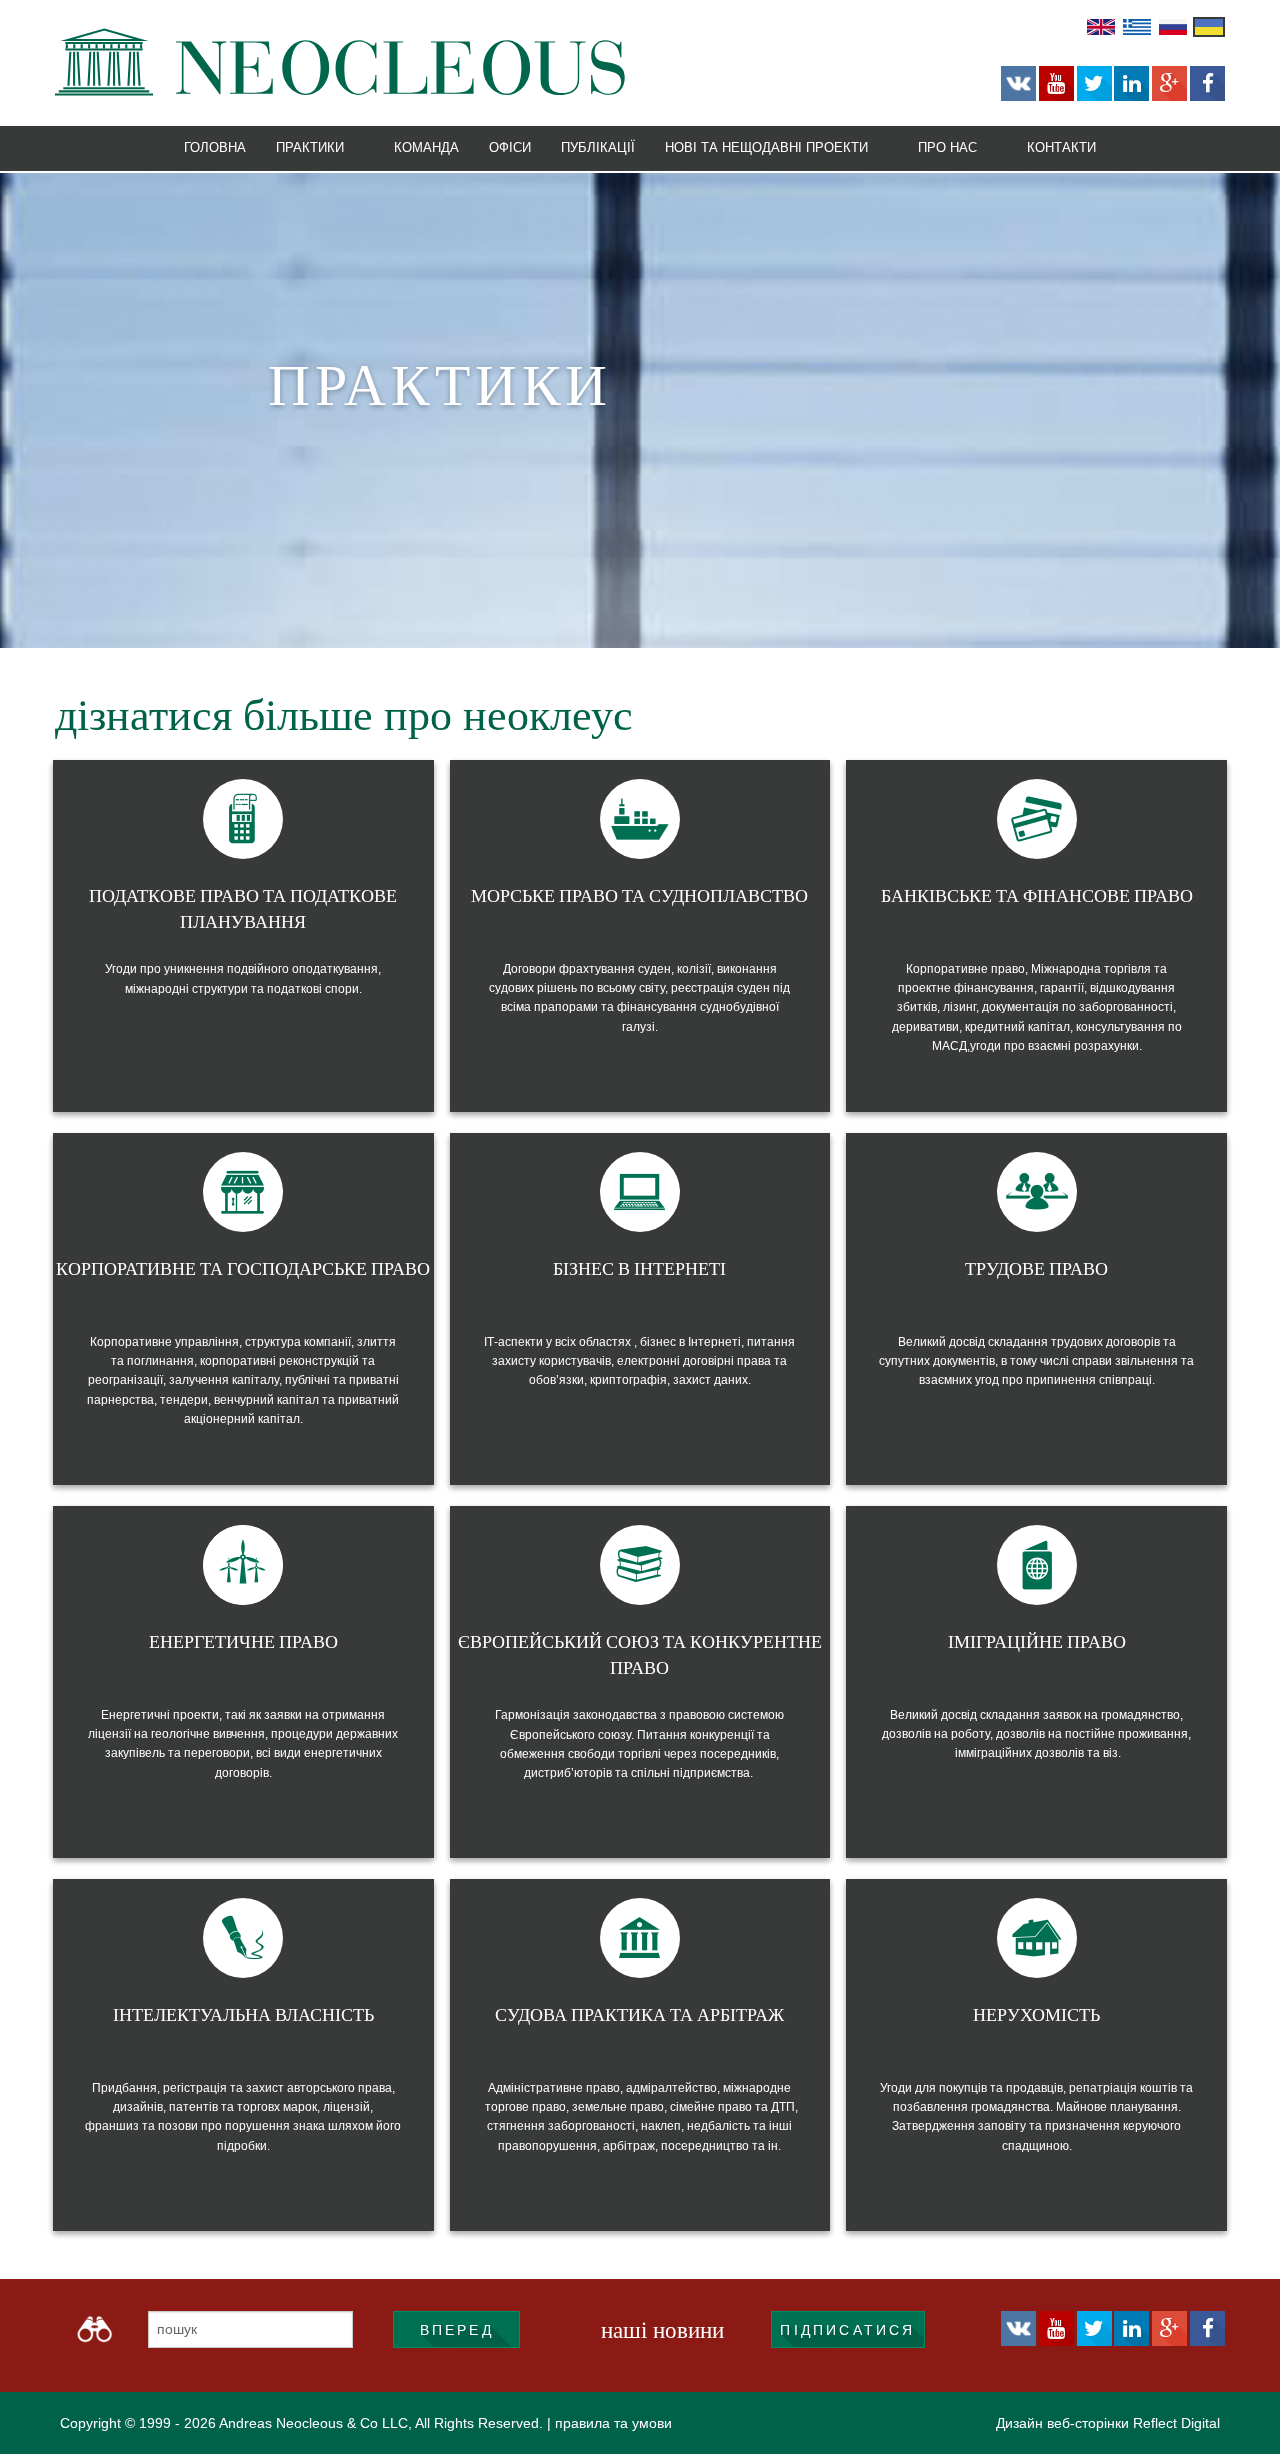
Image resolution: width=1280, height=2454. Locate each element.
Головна (215, 146)
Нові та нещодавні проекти (766, 146)
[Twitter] (1094, 84)
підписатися (847, 2330)
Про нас (947, 146)
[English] (1101, 26)
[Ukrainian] (1209, 26)
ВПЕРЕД (457, 2330)
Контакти (1061, 146)
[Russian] (1173, 26)
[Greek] (1137, 26)
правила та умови (613, 2423)
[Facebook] (1207, 84)
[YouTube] (1056, 84)
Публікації (598, 146)
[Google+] (1169, 84)
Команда (426, 146)
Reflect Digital (1176, 2423)
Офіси (510, 146)
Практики (310, 146)
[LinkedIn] (1131, 84)
